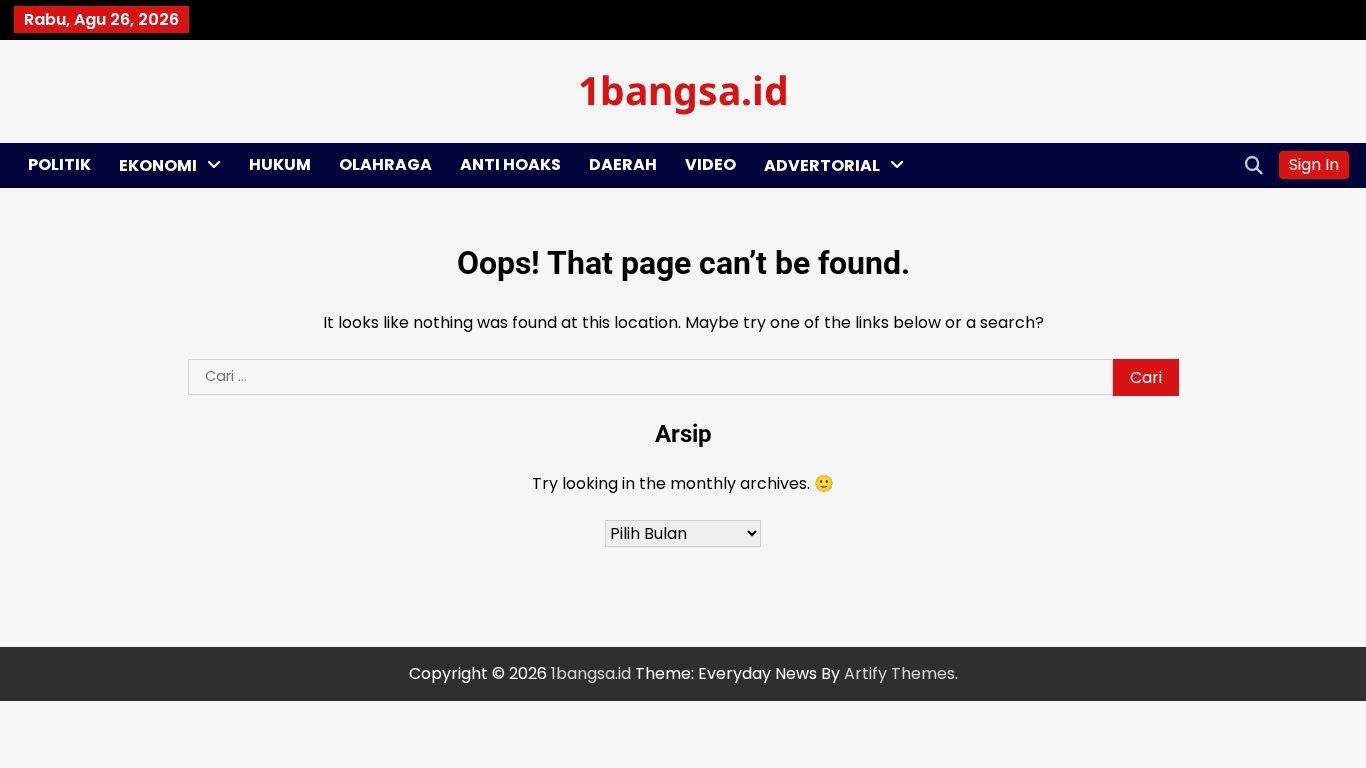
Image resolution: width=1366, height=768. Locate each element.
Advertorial (822, 165)
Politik (59, 164)
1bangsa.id (683, 89)
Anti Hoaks (510, 164)
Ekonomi (158, 165)
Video (710, 164)
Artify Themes (899, 673)
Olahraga (385, 164)
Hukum (280, 164)
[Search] (1254, 165)
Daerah (623, 164)
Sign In (1314, 164)
